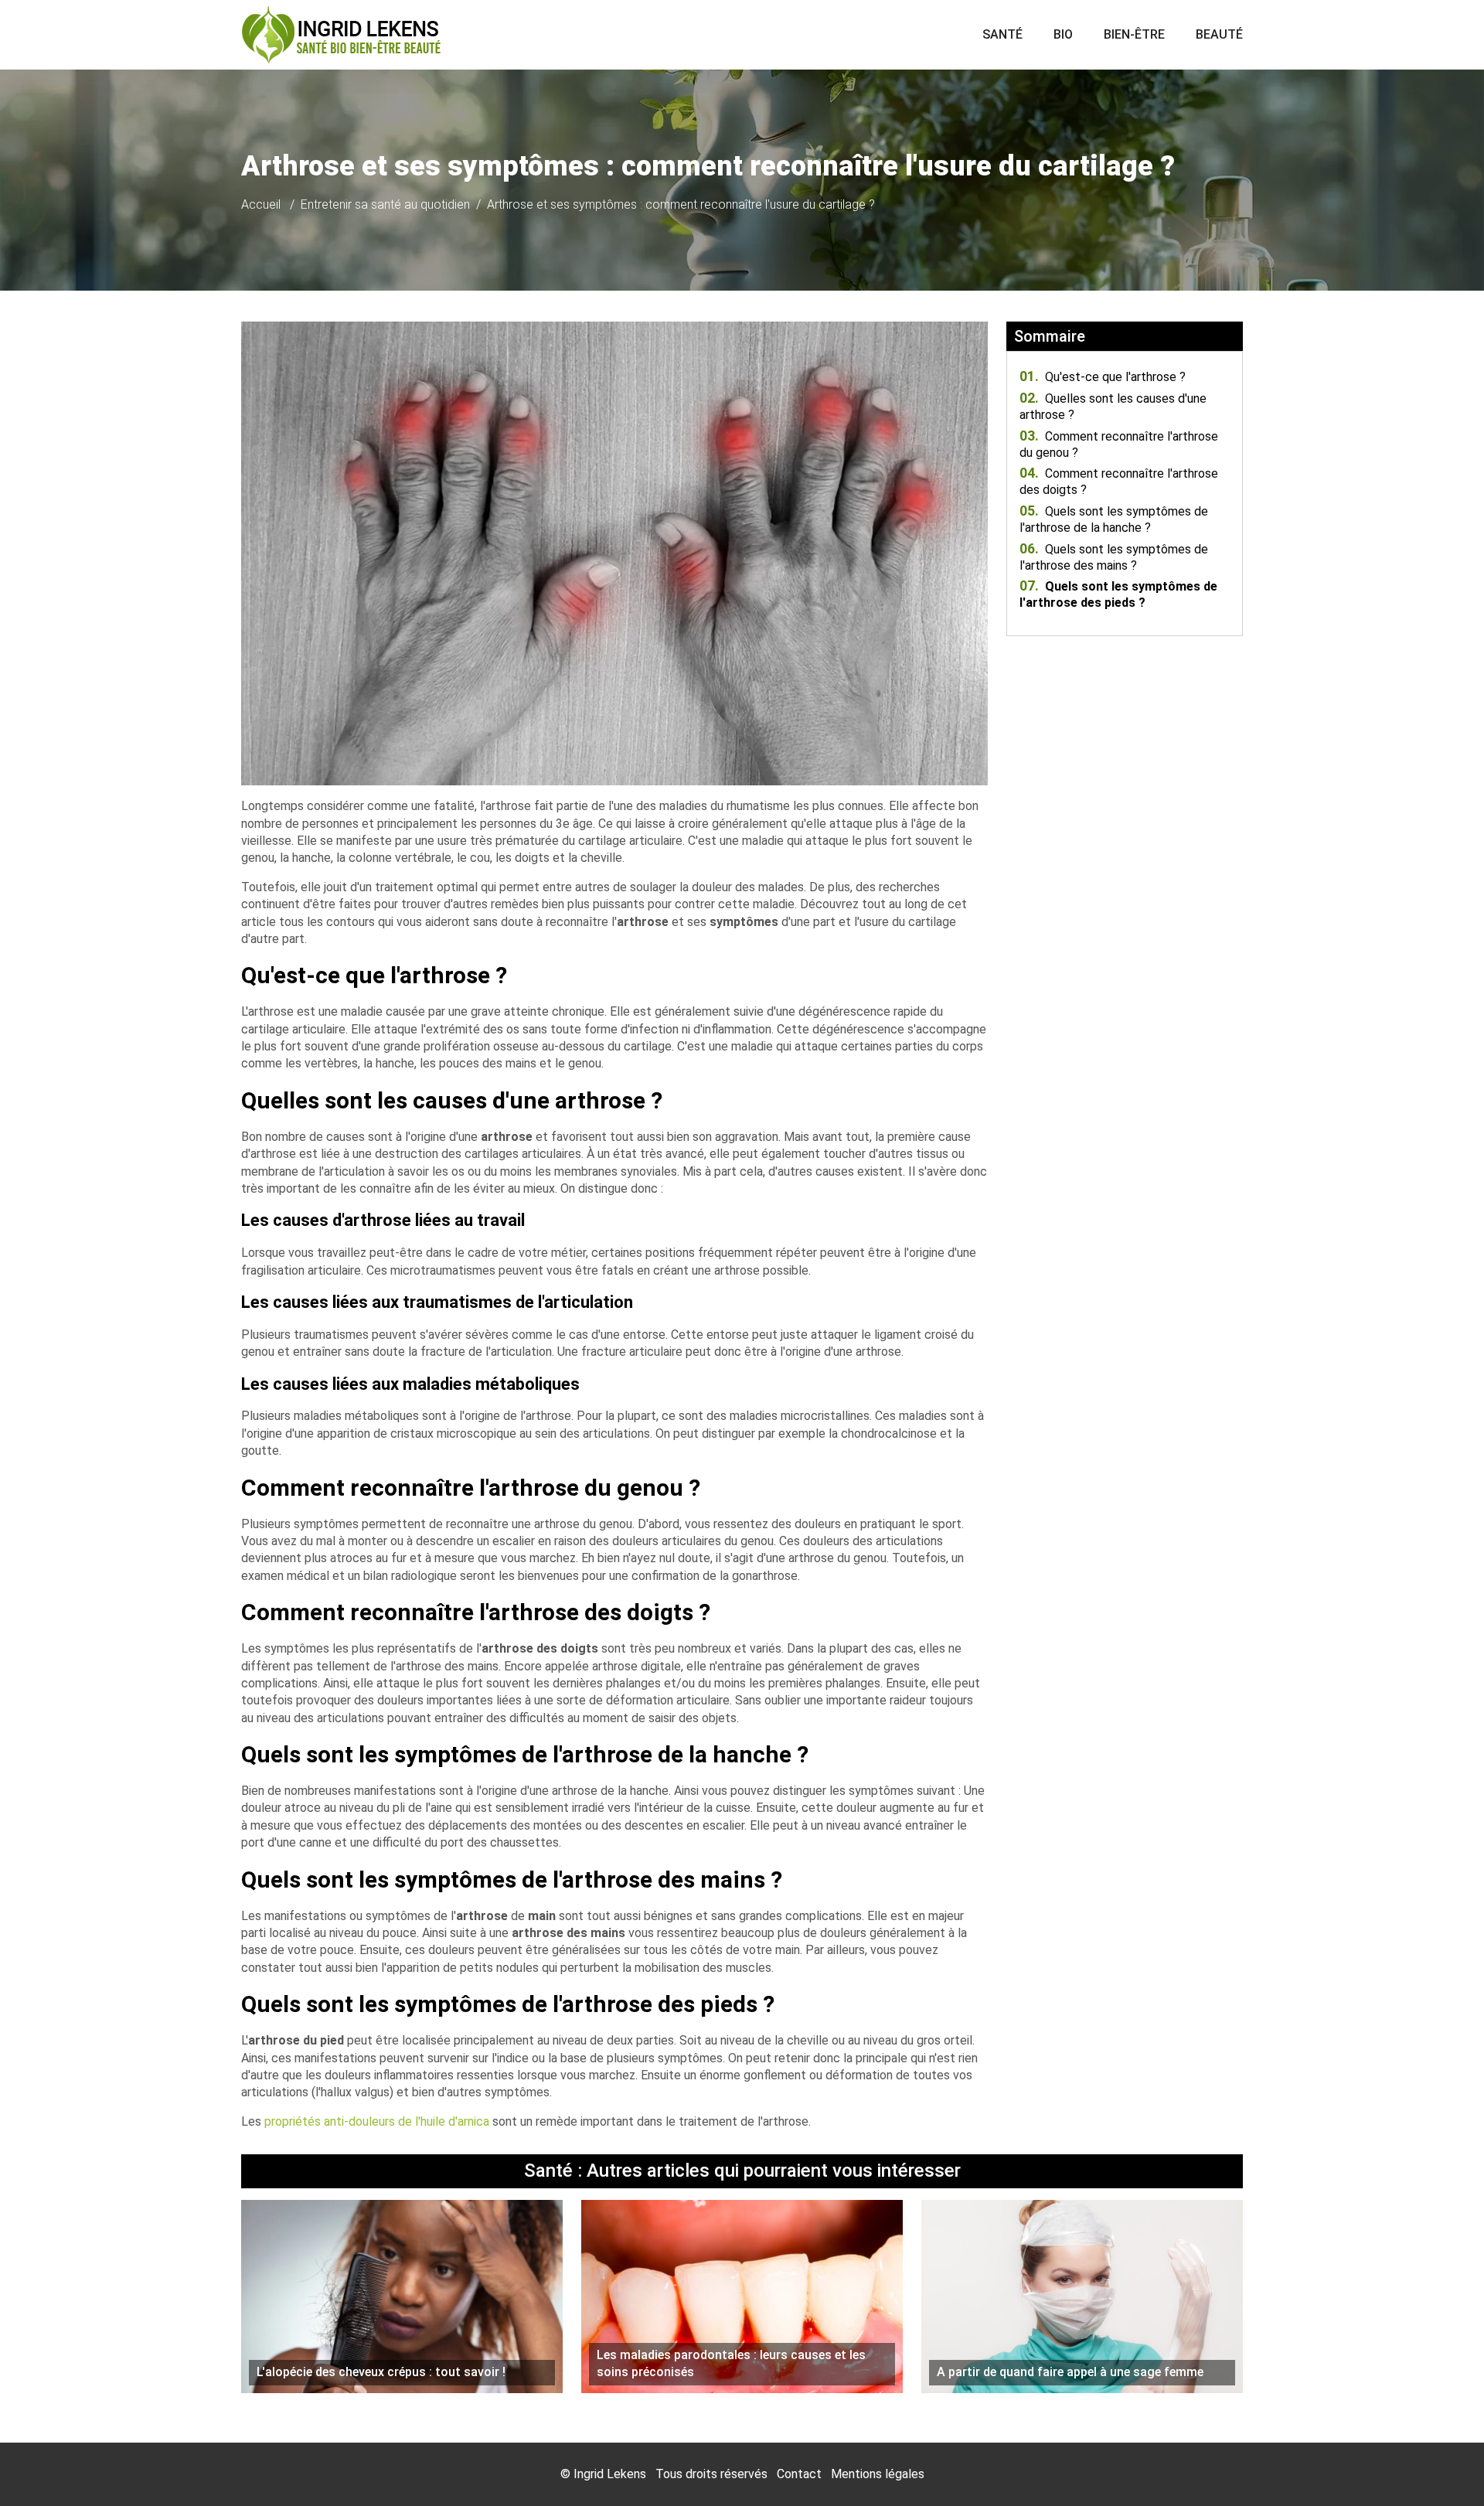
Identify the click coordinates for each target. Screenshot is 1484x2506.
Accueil (261, 204)
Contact (799, 2474)
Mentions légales (878, 2474)
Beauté (1219, 34)
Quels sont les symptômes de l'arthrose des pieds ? (1118, 594)
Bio (1063, 34)
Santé (1002, 34)
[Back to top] (1441, 2463)
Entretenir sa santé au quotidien (385, 204)
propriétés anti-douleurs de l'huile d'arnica (377, 2121)
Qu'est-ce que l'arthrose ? (1103, 377)
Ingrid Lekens (610, 2474)
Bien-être (1134, 34)
